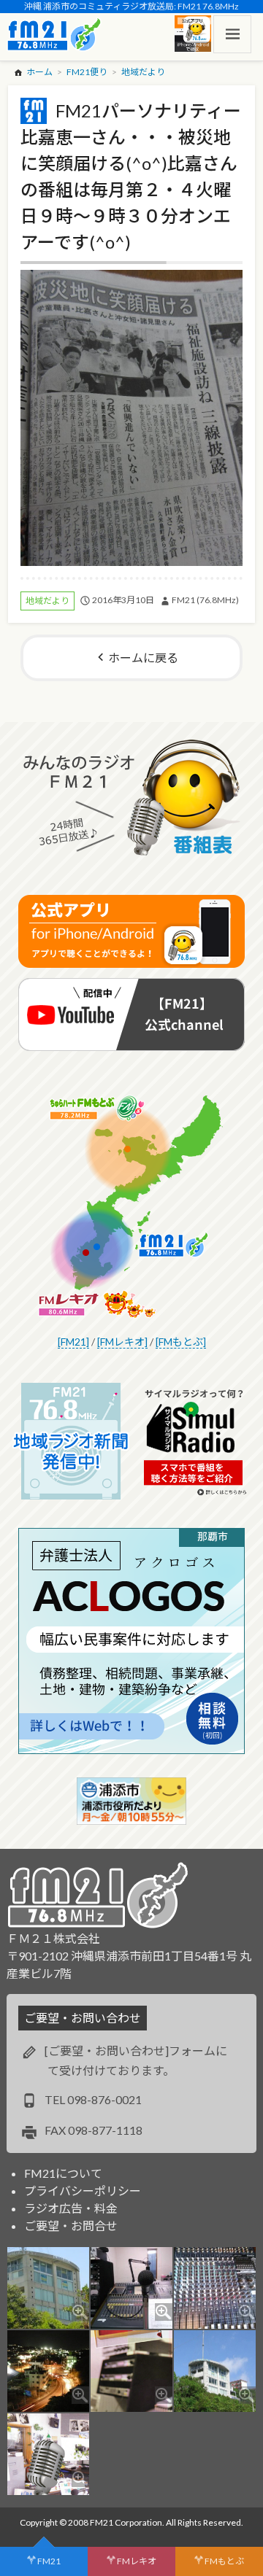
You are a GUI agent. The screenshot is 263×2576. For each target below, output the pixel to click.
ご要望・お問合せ (71, 2226)
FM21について (63, 2173)
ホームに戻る (143, 657)
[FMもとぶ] (181, 1342)
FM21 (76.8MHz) (205, 600)
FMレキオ (137, 2561)
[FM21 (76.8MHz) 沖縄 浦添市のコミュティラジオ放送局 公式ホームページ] (54, 34)
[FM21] (73, 1342)
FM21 (49, 2561)
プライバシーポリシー (83, 2191)
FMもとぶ (224, 2561)
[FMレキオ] (122, 1342)
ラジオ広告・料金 (71, 2208)
